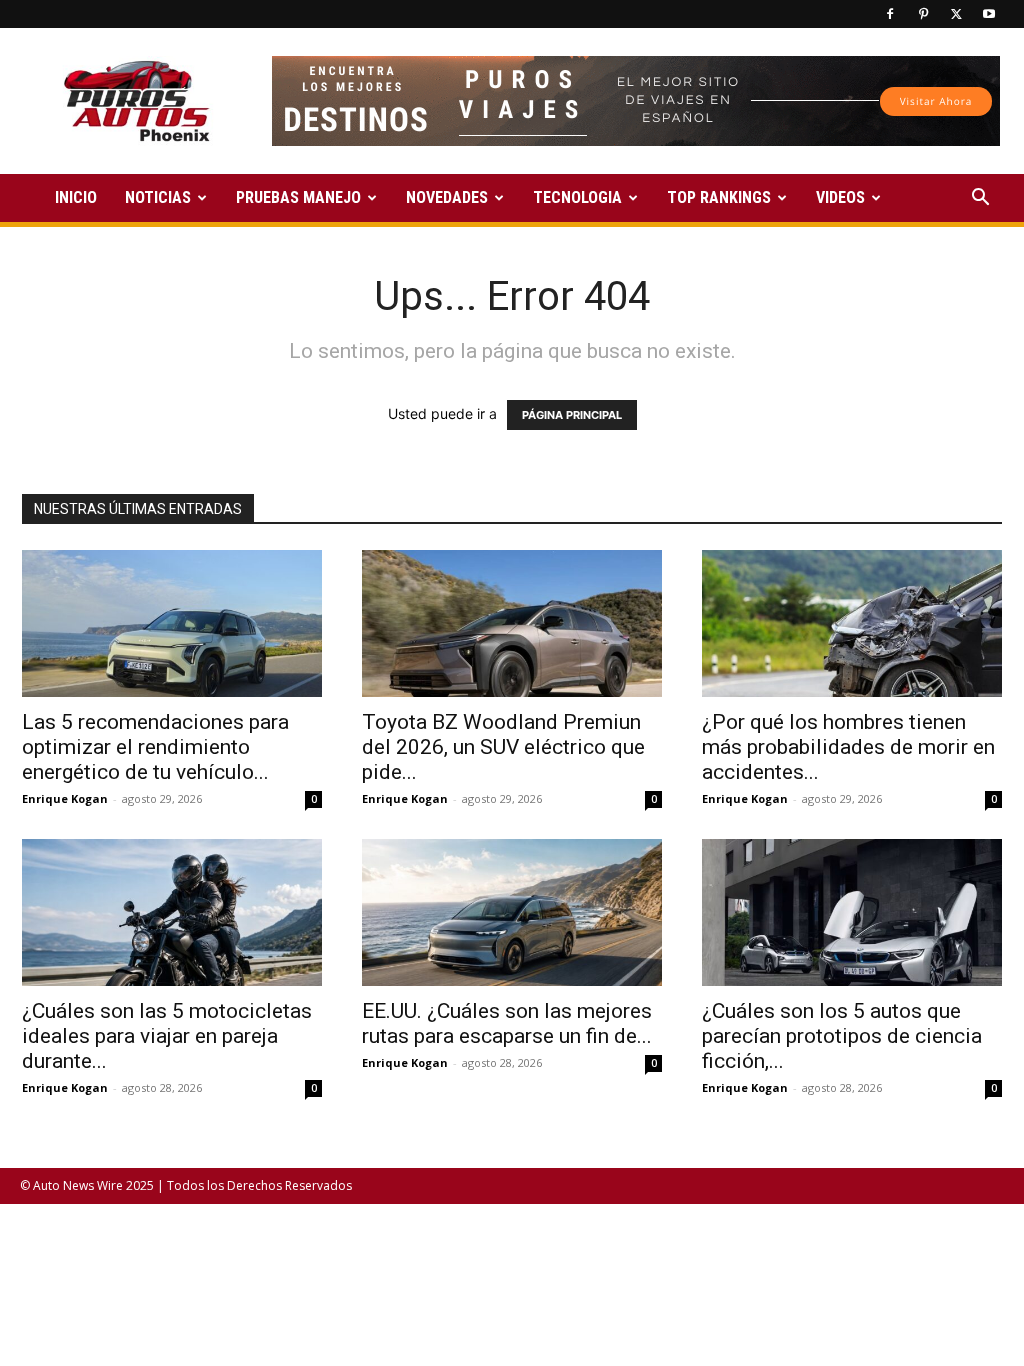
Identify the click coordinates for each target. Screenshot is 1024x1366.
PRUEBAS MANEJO (298, 197)
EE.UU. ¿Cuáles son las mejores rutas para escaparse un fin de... (507, 1023)
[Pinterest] (923, 14)
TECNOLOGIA (577, 197)
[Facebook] (890, 14)
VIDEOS (840, 197)
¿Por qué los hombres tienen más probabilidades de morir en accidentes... (848, 747)
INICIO (76, 197)
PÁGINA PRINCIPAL (572, 415)
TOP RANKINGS (719, 197)
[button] (980, 199)
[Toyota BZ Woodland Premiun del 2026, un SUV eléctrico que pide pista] (512, 623)
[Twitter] (956, 14)
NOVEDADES (447, 197)
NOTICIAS (158, 197)
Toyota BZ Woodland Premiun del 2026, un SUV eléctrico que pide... (503, 747)
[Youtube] (989, 14)
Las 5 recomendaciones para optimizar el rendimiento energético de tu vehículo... (155, 747)
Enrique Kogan (65, 798)
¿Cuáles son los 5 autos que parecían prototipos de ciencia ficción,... (842, 1036)
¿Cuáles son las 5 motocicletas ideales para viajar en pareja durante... (167, 1036)
